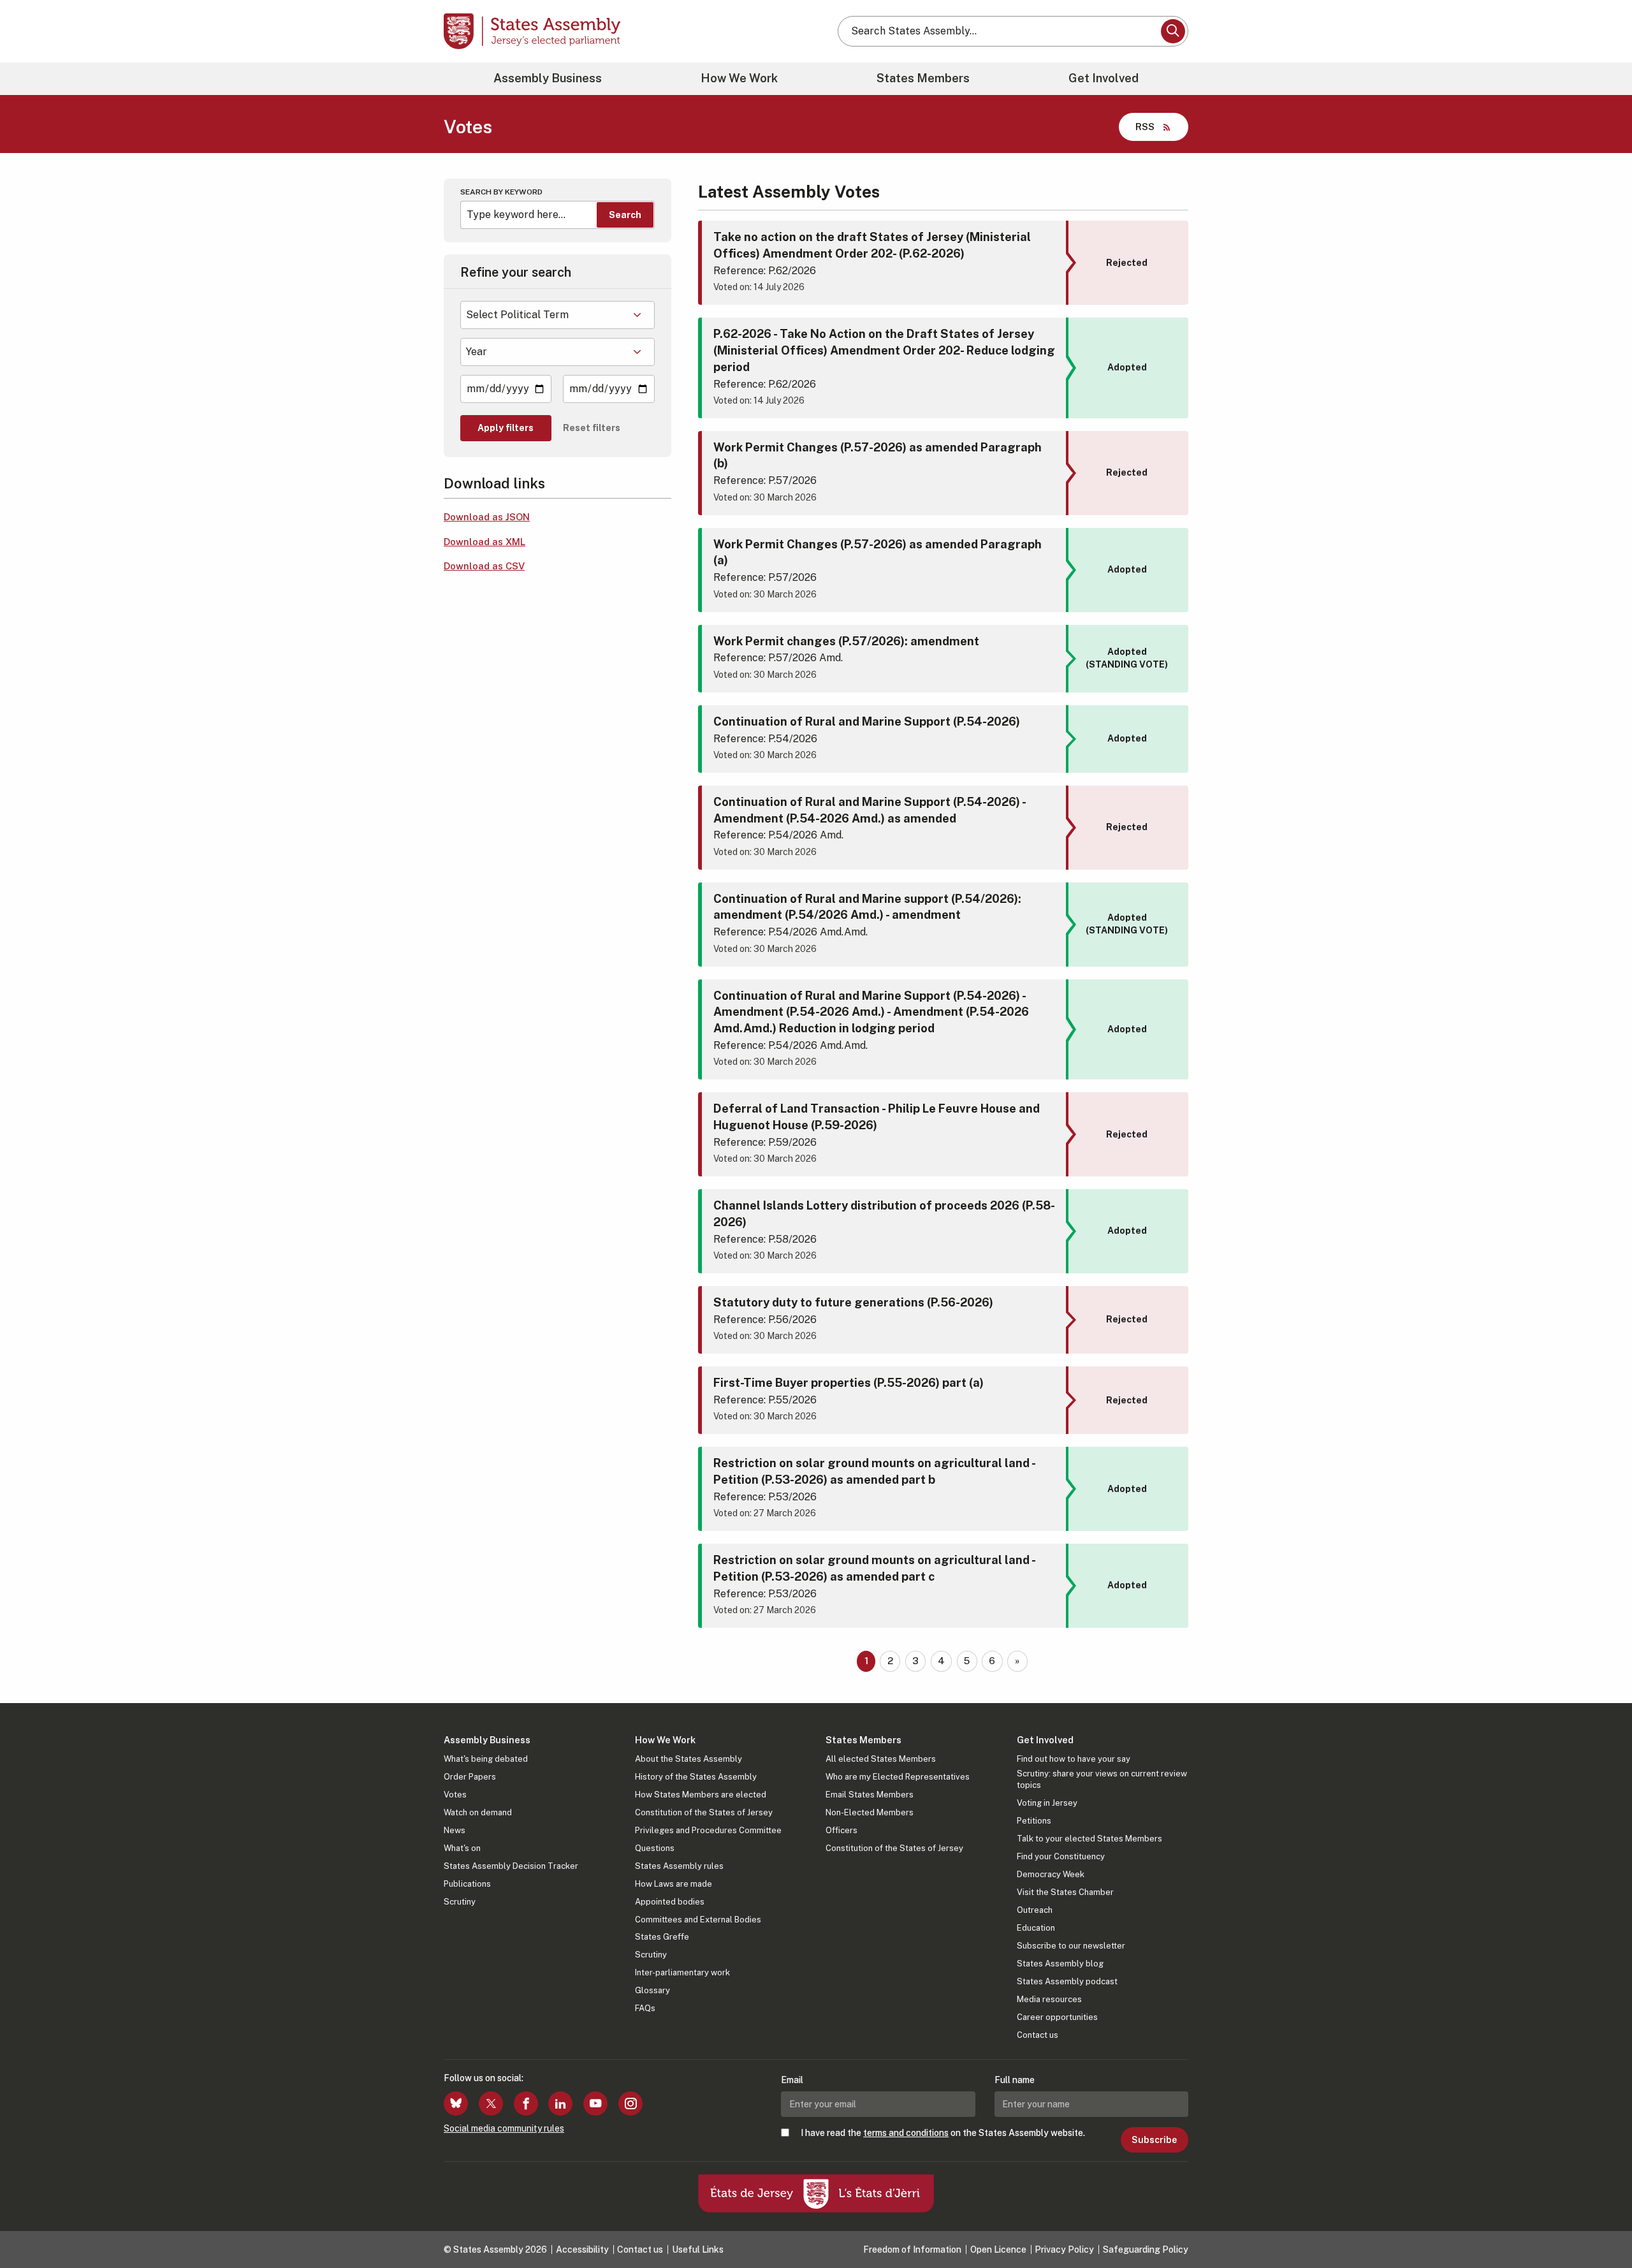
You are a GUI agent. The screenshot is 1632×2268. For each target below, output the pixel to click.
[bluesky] (456, 2103)
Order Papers (470, 1777)
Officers (841, 1830)
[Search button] (1173, 31)
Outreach (1035, 1910)
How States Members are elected (701, 1795)
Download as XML (484, 542)
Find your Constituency (1061, 1856)
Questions (655, 1848)
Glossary (652, 1990)
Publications (467, 1884)
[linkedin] (560, 2103)
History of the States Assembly (696, 1777)
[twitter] (491, 2103)
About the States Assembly (688, 1759)
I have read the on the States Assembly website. (943, 2133)
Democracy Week (1051, 1874)
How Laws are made (674, 1884)
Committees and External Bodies (698, 1920)
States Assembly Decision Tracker (511, 1866)
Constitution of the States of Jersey (704, 1812)
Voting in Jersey (1047, 1803)
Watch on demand (478, 1812)
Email (792, 2080)
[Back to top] (1601, 2225)
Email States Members (870, 1795)
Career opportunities (1057, 2017)
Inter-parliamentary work (682, 1972)
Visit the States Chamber (1065, 1892)
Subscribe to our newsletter (1071, 1946)
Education (1036, 1928)
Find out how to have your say (1074, 1759)
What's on (462, 1848)
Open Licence (998, 2250)
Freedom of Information (912, 2250)
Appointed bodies (670, 1902)
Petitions (1034, 1821)
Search (625, 215)
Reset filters (592, 428)
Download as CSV (484, 566)
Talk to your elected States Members (1089, 1839)
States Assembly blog (1060, 1964)
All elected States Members (881, 1759)
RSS (1145, 127)
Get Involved (1104, 78)
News (455, 1830)
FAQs (645, 2008)
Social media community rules (504, 2128)
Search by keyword (501, 192)
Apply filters (506, 428)
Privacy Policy (1064, 2250)
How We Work (739, 78)
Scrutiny (460, 1902)
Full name (1015, 2080)
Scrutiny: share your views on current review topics (1102, 1779)
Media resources (1049, 1999)
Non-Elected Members (870, 1812)
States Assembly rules (679, 1866)
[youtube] (595, 2103)
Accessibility (582, 2250)
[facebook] (526, 2103)
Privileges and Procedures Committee (708, 1830)
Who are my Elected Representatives (898, 1777)
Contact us (1038, 2035)
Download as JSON (487, 517)
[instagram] (630, 2103)
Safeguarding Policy (1146, 2250)
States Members (923, 78)
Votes (455, 1795)
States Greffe (662, 1937)
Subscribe (1154, 2140)
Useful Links (698, 2250)
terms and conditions (906, 2133)
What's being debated (486, 1759)
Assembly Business (548, 78)
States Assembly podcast (1067, 1981)
